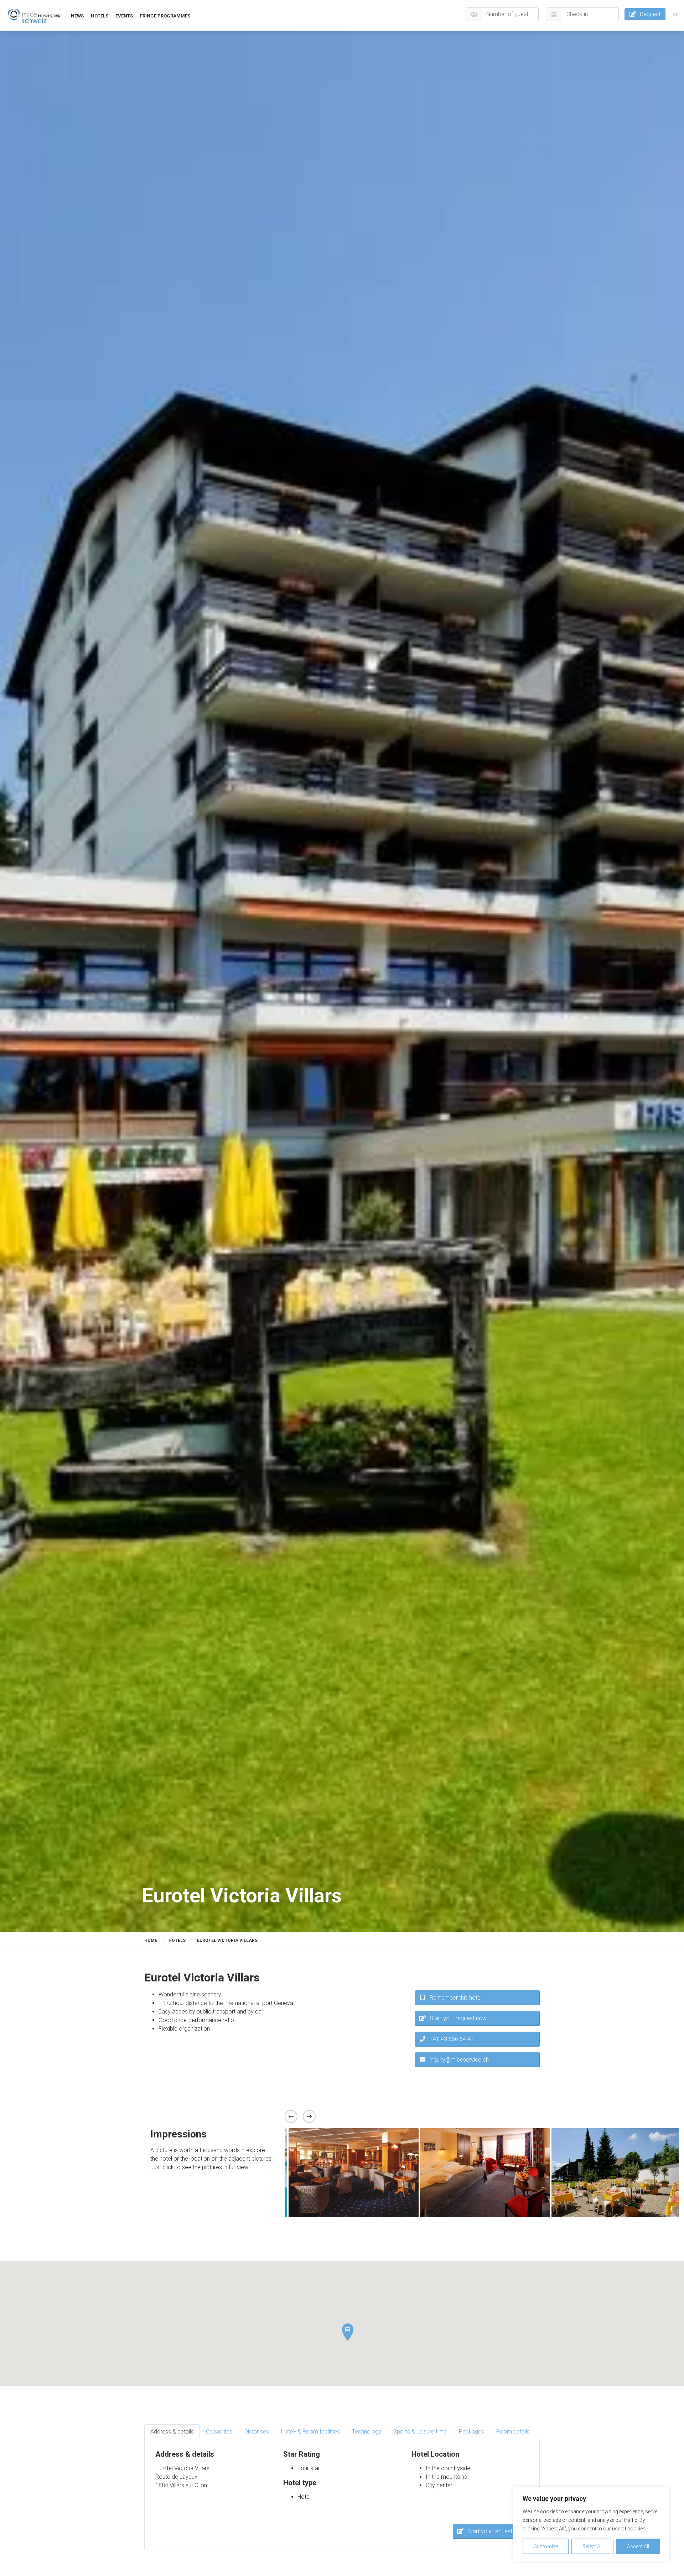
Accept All (638, 2546)
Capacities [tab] (219, 2432)
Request (650, 14)
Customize (546, 2546)
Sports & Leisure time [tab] (420, 2432)
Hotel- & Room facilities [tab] (310, 2432)
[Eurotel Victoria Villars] (35, 15)
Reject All (592, 2546)
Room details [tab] (513, 2432)
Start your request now (458, 2018)
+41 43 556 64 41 (452, 2039)
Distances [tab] (257, 2432)
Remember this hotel (456, 1998)
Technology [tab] (367, 2432)
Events (124, 16)
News (77, 16)
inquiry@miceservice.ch (459, 2060)
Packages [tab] (471, 2432)
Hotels (100, 16)
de (675, 15)
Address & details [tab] (172, 2432)
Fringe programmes (165, 16)
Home (151, 1940)
